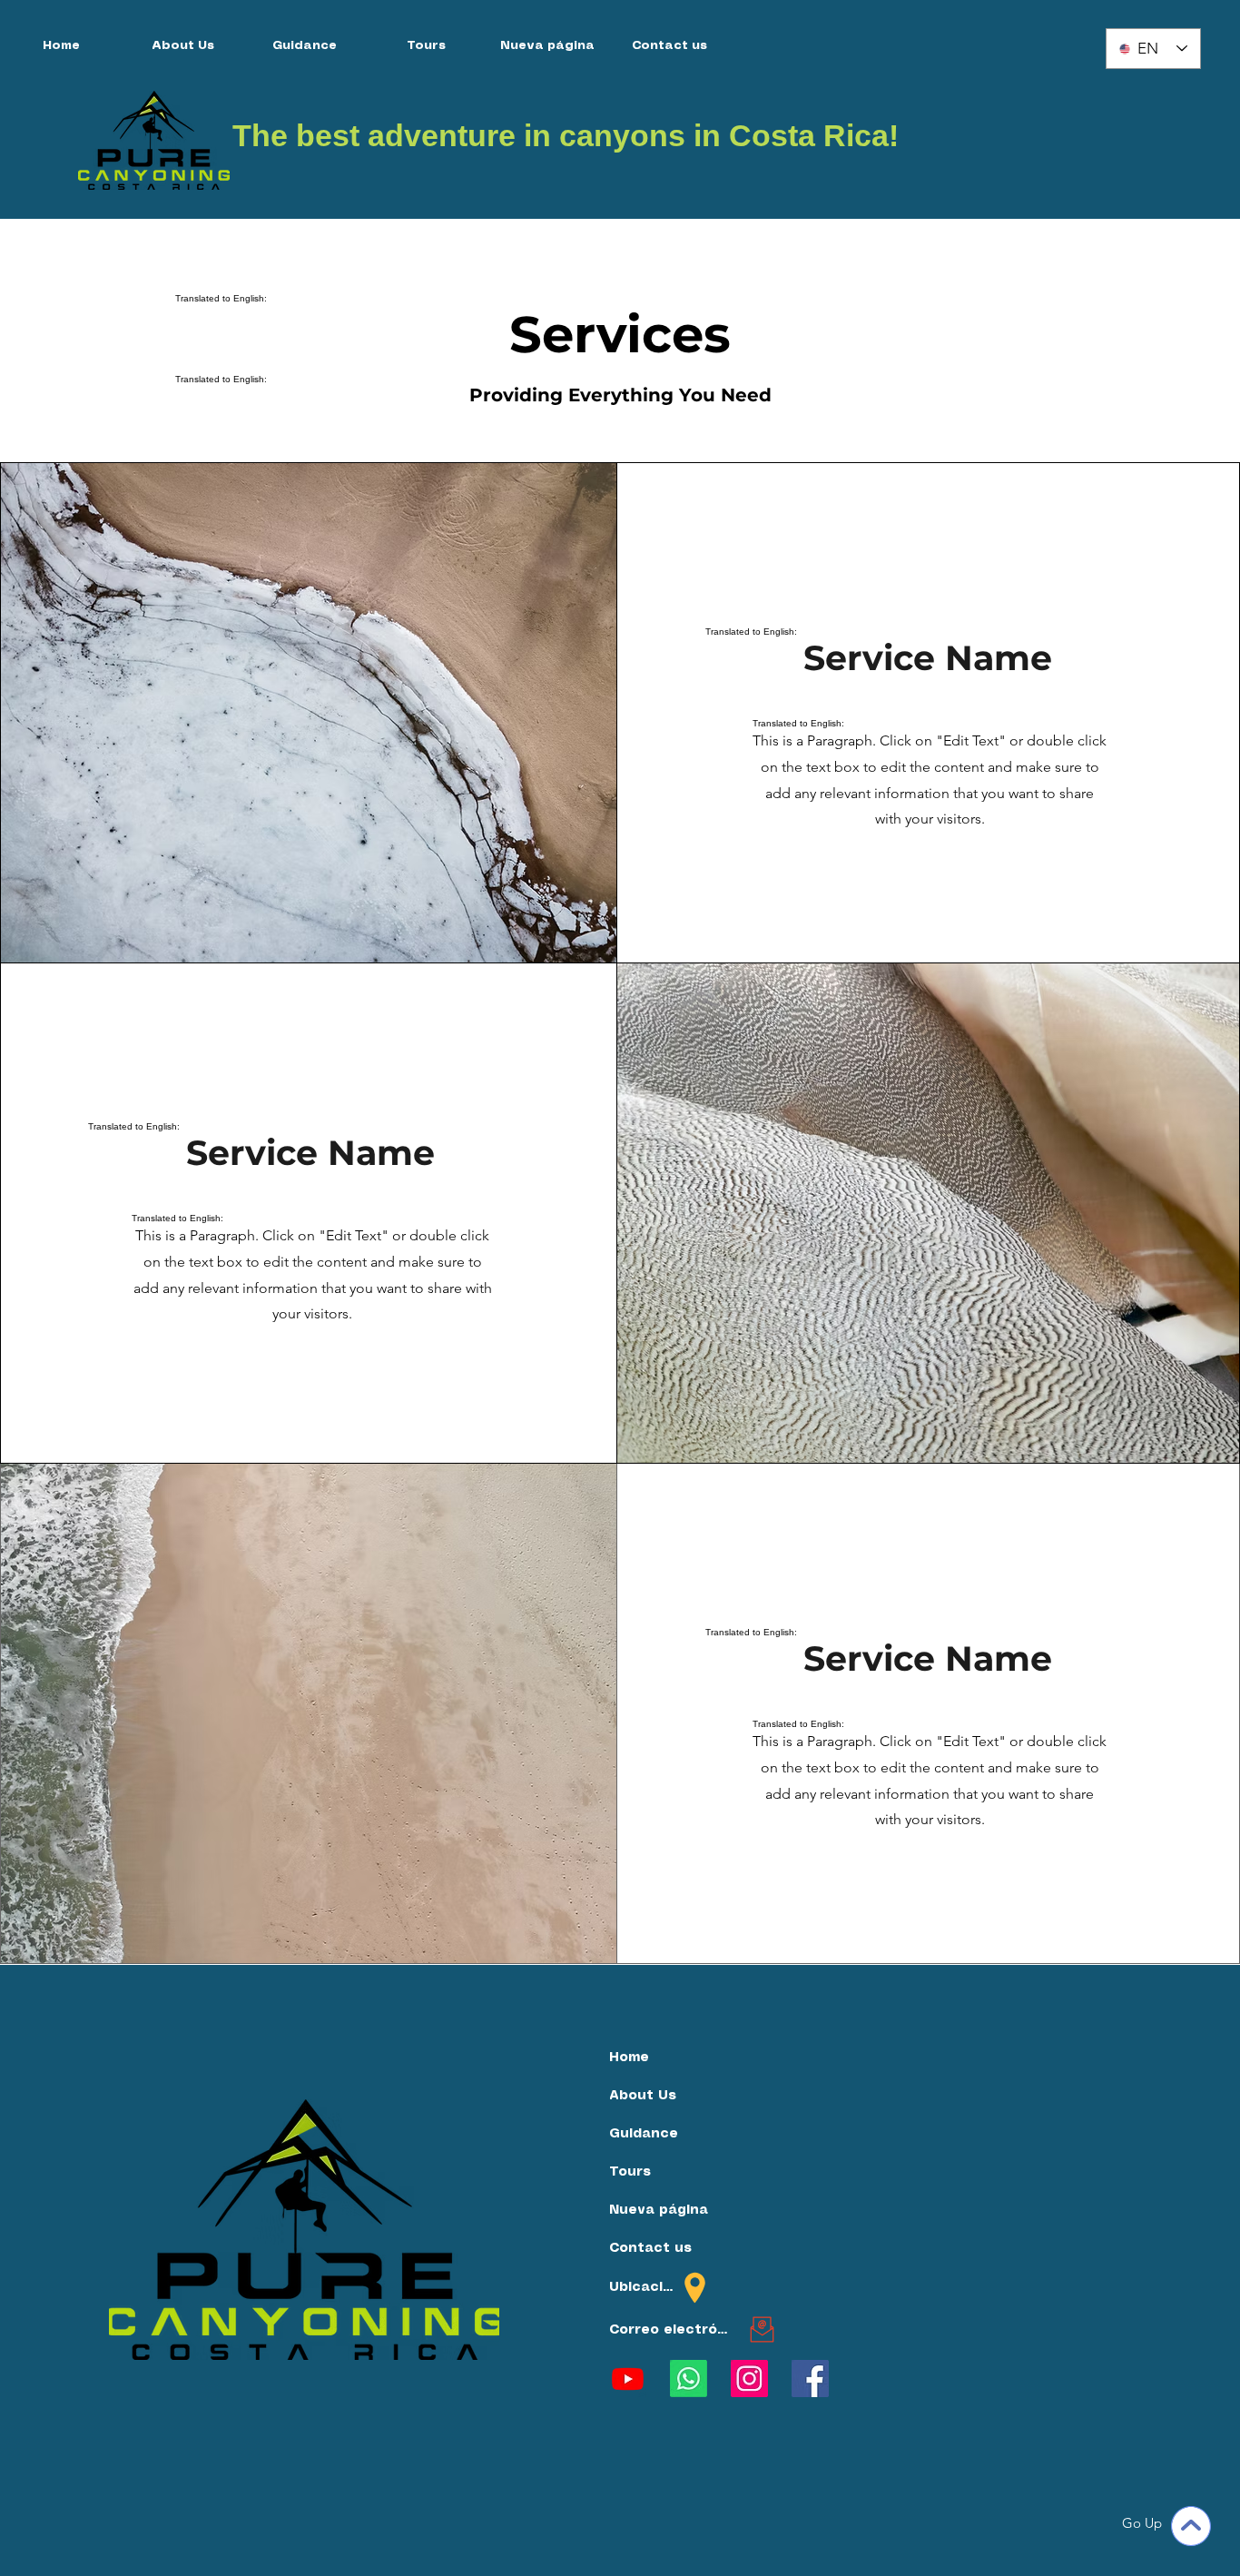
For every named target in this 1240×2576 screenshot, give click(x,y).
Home (629, 2058)
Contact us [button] (650, 2248)
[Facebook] (810, 2379)
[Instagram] (749, 2379)
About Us (643, 2096)
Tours (630, 2172)
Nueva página (658, 2210)
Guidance (644, 2134)
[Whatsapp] (689, 2379)
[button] (669, 46)
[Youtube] (628, 2379)
